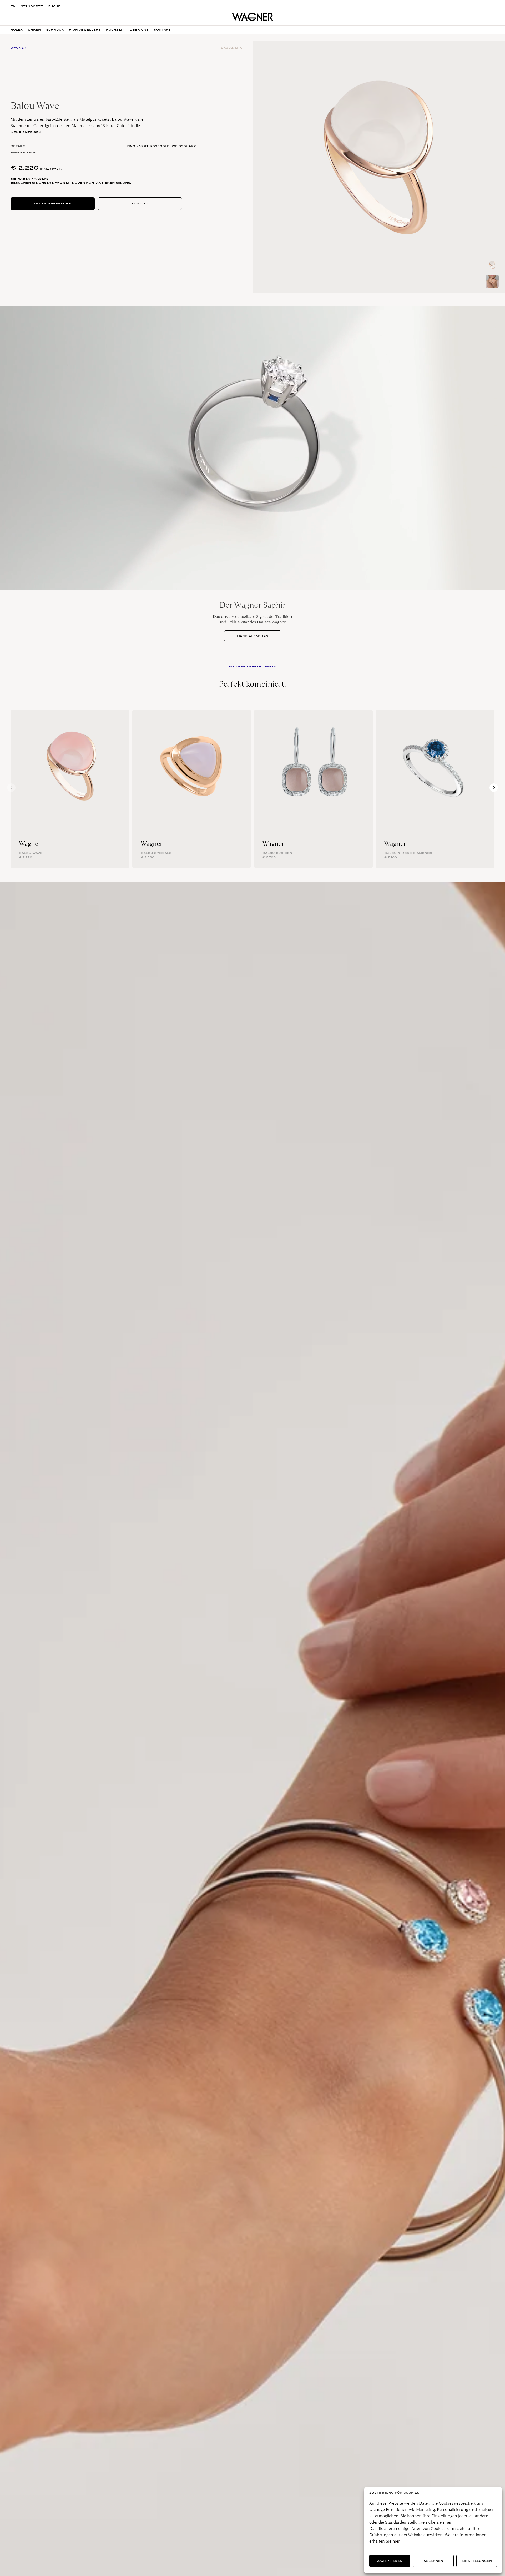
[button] (494, 788)
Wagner (30, 844)
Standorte (32, 6)
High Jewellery (85, 30)
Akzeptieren (390, 2561)
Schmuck (55, 30)
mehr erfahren (253, 636)
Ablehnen (433, 2561)
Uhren (34, 30)
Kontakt (140, 203)
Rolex (17, 30)
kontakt (162, 30)
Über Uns (139, 30)
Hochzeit (115, 30)
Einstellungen (477, 2561)
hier (396, 2541)
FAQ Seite (64, 183)
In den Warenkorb (53, 203)
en (13, 6)
